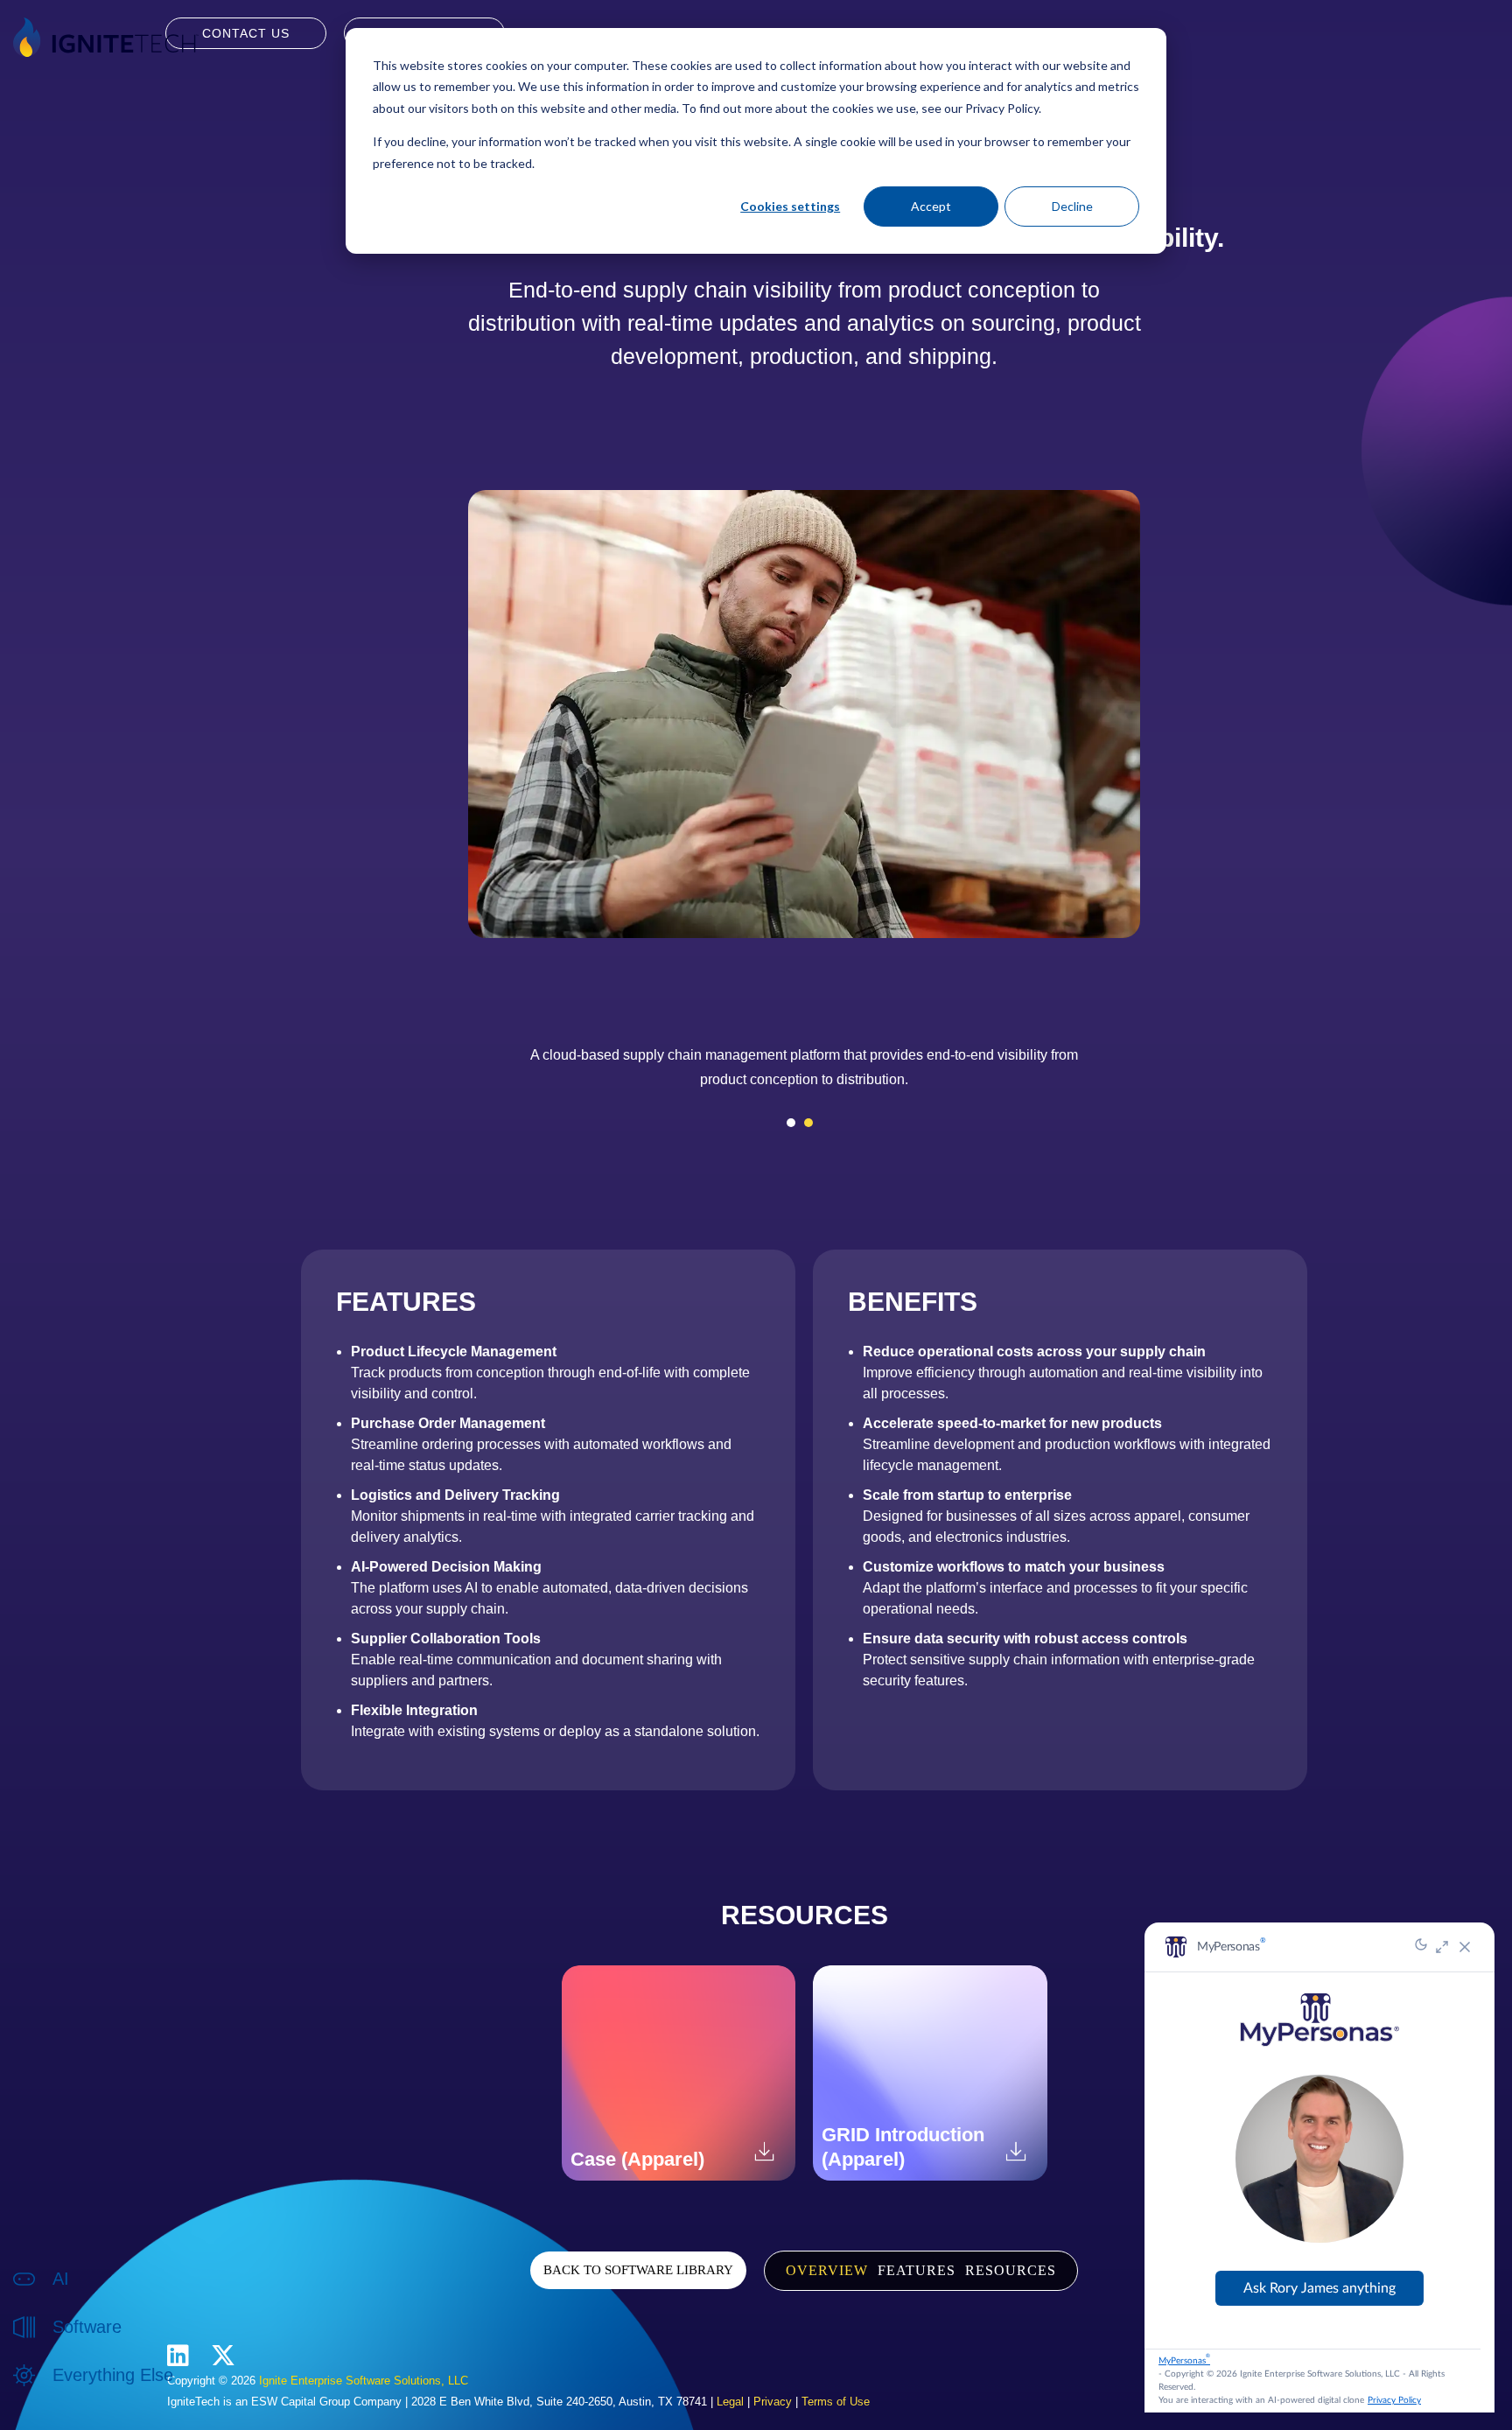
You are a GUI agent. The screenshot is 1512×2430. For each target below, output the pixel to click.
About (69, 2394)
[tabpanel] (804, 1074)
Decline (1072, 206)
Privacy (773, 2402)
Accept (931, 206)
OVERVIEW (827, 2270)
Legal (730, 2402)
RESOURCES (1011, 2270)
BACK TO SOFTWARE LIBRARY (638, 2270)
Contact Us (246, 33)
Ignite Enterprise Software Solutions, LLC (364, 2381)
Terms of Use (836, 2402)
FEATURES (917, 2270)
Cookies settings (790, 206)
